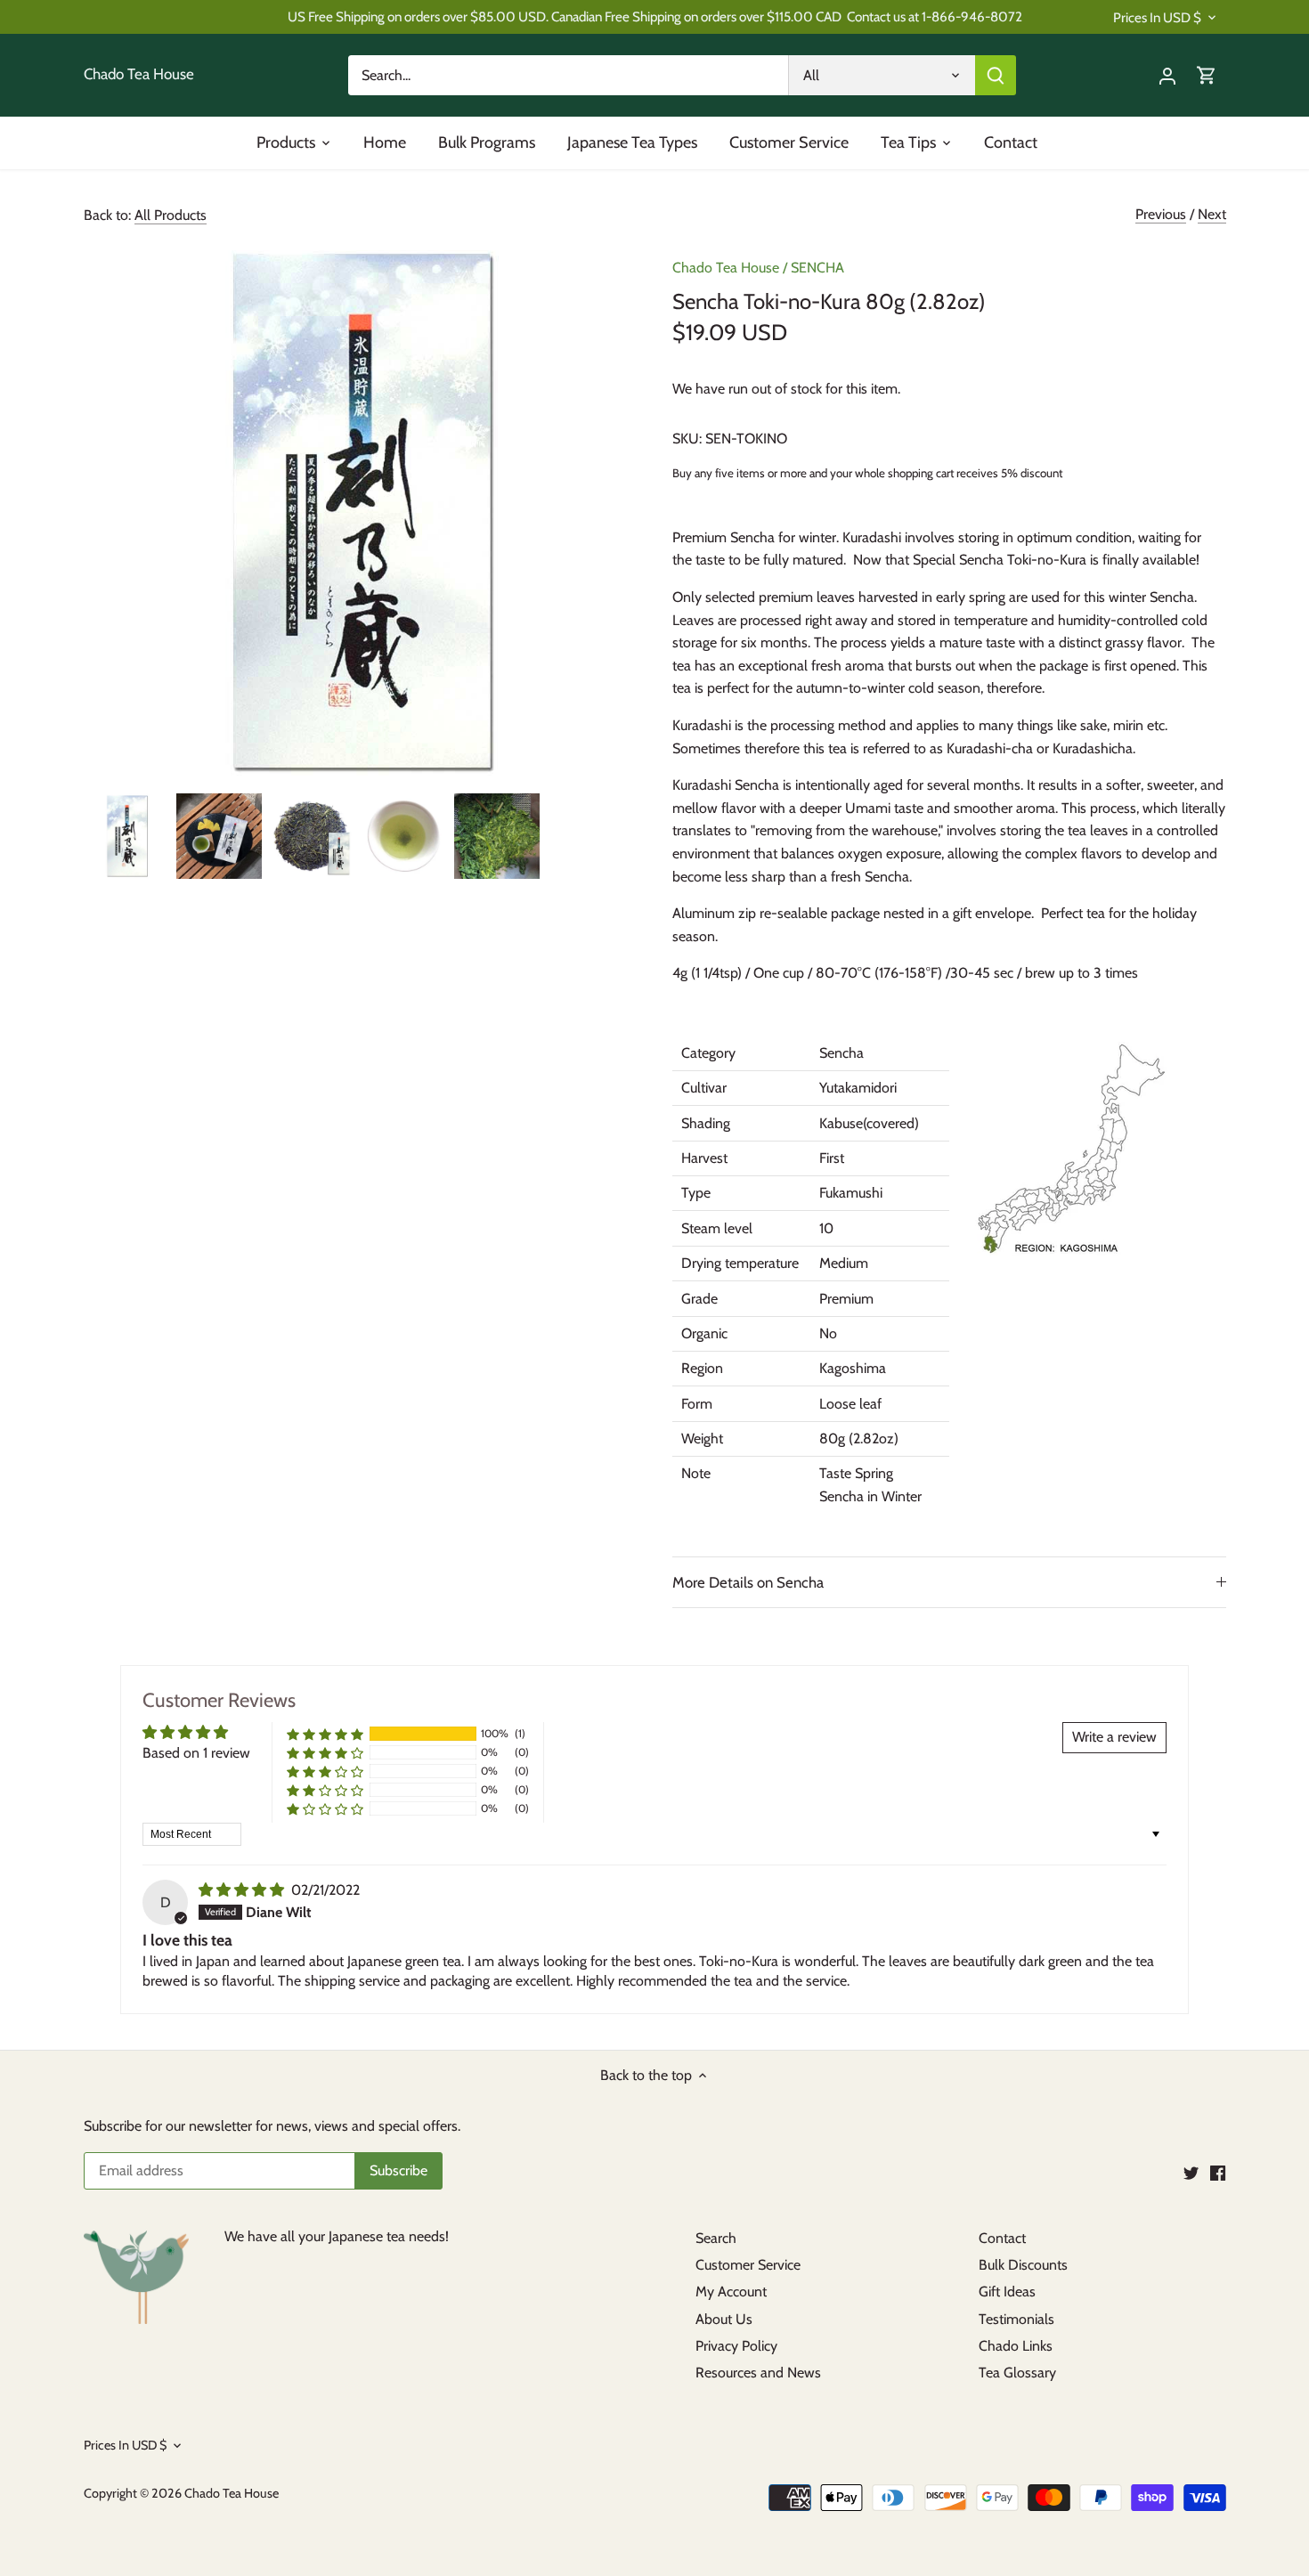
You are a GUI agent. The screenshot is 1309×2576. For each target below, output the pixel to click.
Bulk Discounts (1023, 2265)
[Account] (1167, 75)
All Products (171, 215)
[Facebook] (1218, 2172)
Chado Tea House (139, 74)
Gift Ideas (1007, 2292)
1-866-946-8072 (972, 16)
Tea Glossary (1017, 2373)
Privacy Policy (736, 2346)
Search (716, 2238)
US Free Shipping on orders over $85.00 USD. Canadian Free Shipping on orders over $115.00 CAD (565, 16)
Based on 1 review (196, 1753)
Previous (1161, 214)
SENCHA (817, 268)
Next (1212, 214)
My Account (731, 2292)
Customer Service (748, 2265)
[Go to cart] (1207, 75)
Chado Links (1016, 2346)
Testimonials (1016, 2319)
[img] (243, 1890)
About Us (724, 2319)
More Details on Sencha (748, 1582)
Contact (1002, 2238)
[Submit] (996, 75)
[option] (126, 836)
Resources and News (758, 2373)
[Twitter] (1191, 2172)
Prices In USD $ (1157, 18)
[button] (325, 1734)
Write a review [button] (1114, 1737)
